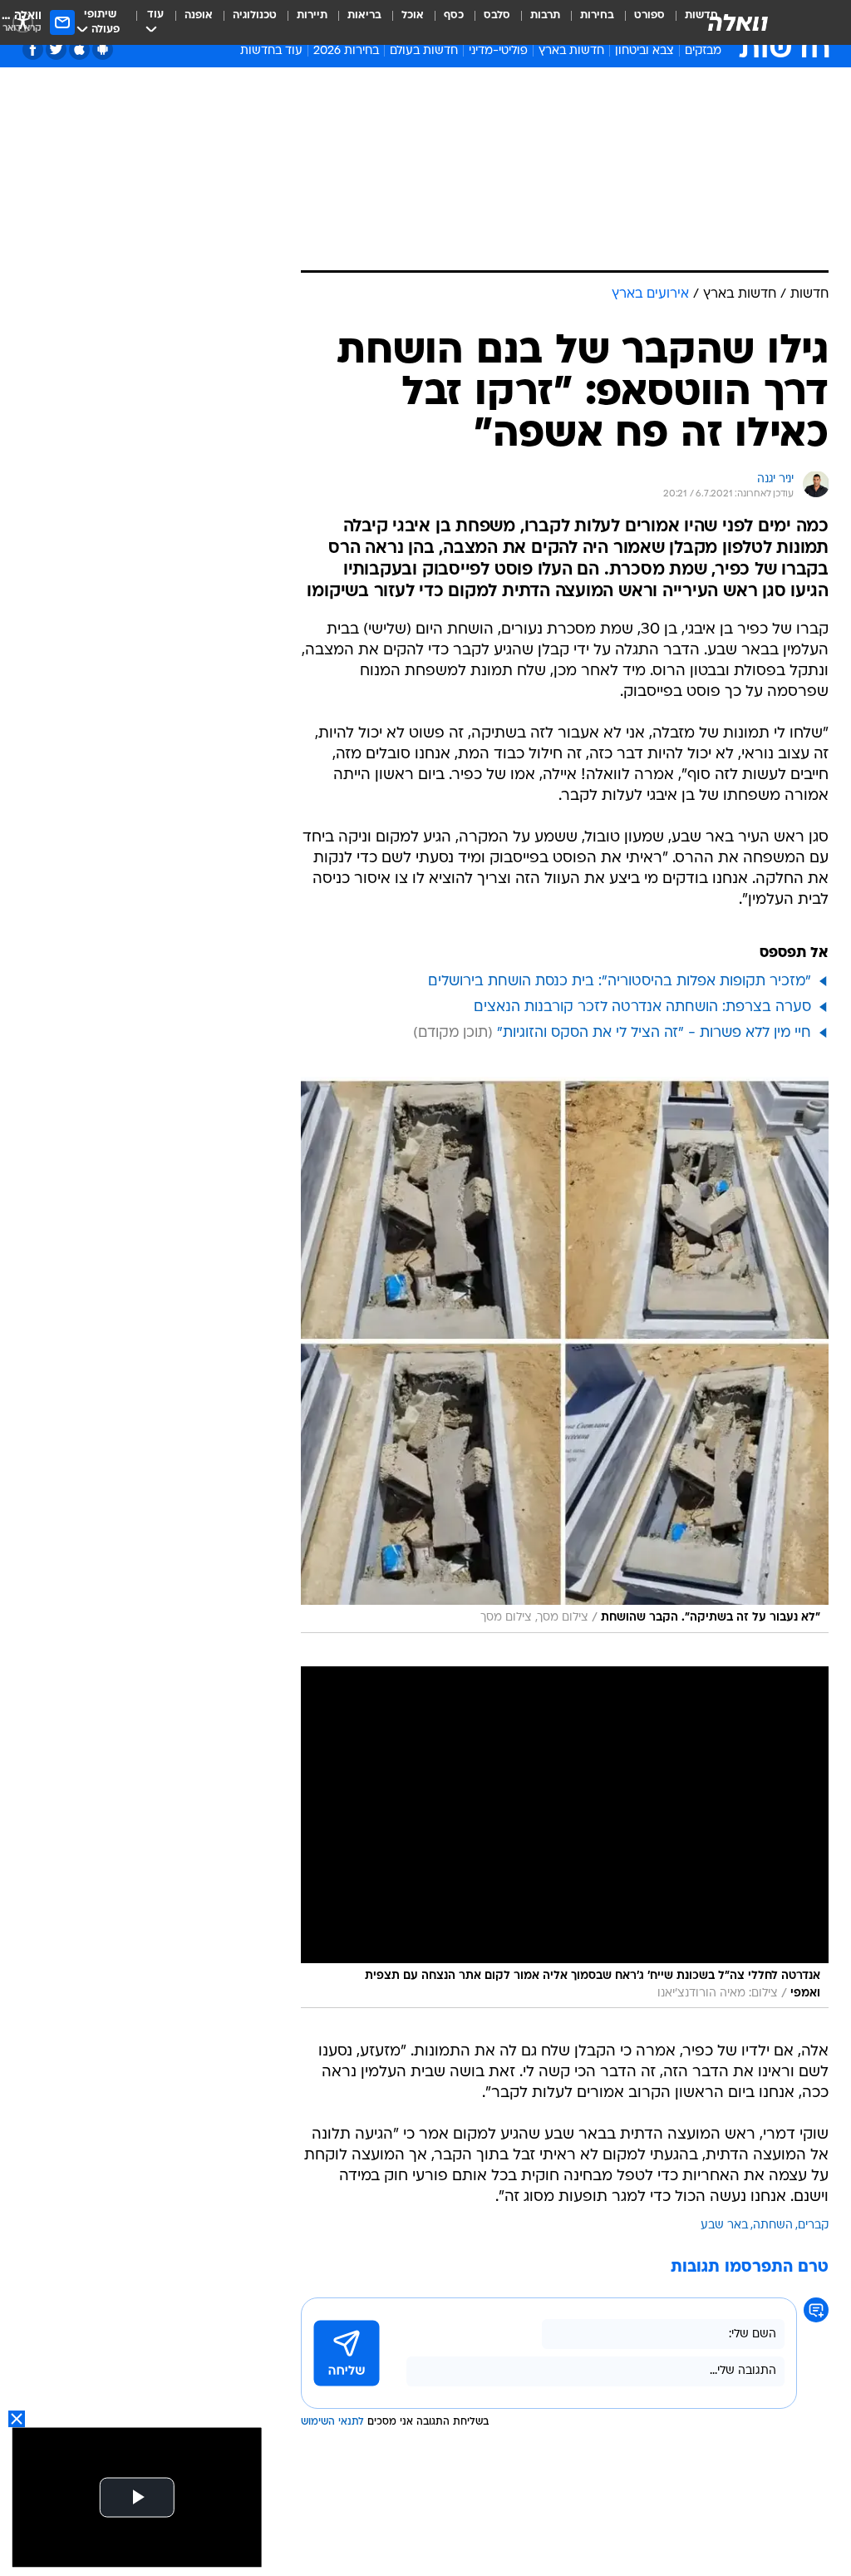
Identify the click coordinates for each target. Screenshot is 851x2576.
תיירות (312, 15)
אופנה (199, 15)
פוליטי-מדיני (498, 51)
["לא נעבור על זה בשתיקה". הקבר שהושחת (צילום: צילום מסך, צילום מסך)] (565, 1355)
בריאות (364, 15)
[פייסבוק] (33, 49)
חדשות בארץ (571, 51)
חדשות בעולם (424, 51)
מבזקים (703, 51)
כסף (454, 15)
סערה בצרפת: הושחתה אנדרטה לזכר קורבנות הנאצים (642, 1007)
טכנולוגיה (255, 15)
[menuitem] (639, 22)
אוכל (413, 15)
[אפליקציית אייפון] (79, 49)
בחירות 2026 (346, 51)
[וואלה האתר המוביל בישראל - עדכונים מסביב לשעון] (738, 22)
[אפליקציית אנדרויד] (103, 49)
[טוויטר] (56, 49)
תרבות (545, 15)
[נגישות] (23, 22)
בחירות (597, 15)
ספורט (649, 15)
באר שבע (724, 2226)
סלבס (497, 15)
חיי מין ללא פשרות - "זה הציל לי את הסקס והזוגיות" (654, 1033)
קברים (813, 2226)
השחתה (773, 2226)
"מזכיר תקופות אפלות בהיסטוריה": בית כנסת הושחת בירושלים (620, 982)
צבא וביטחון (644, 51)
